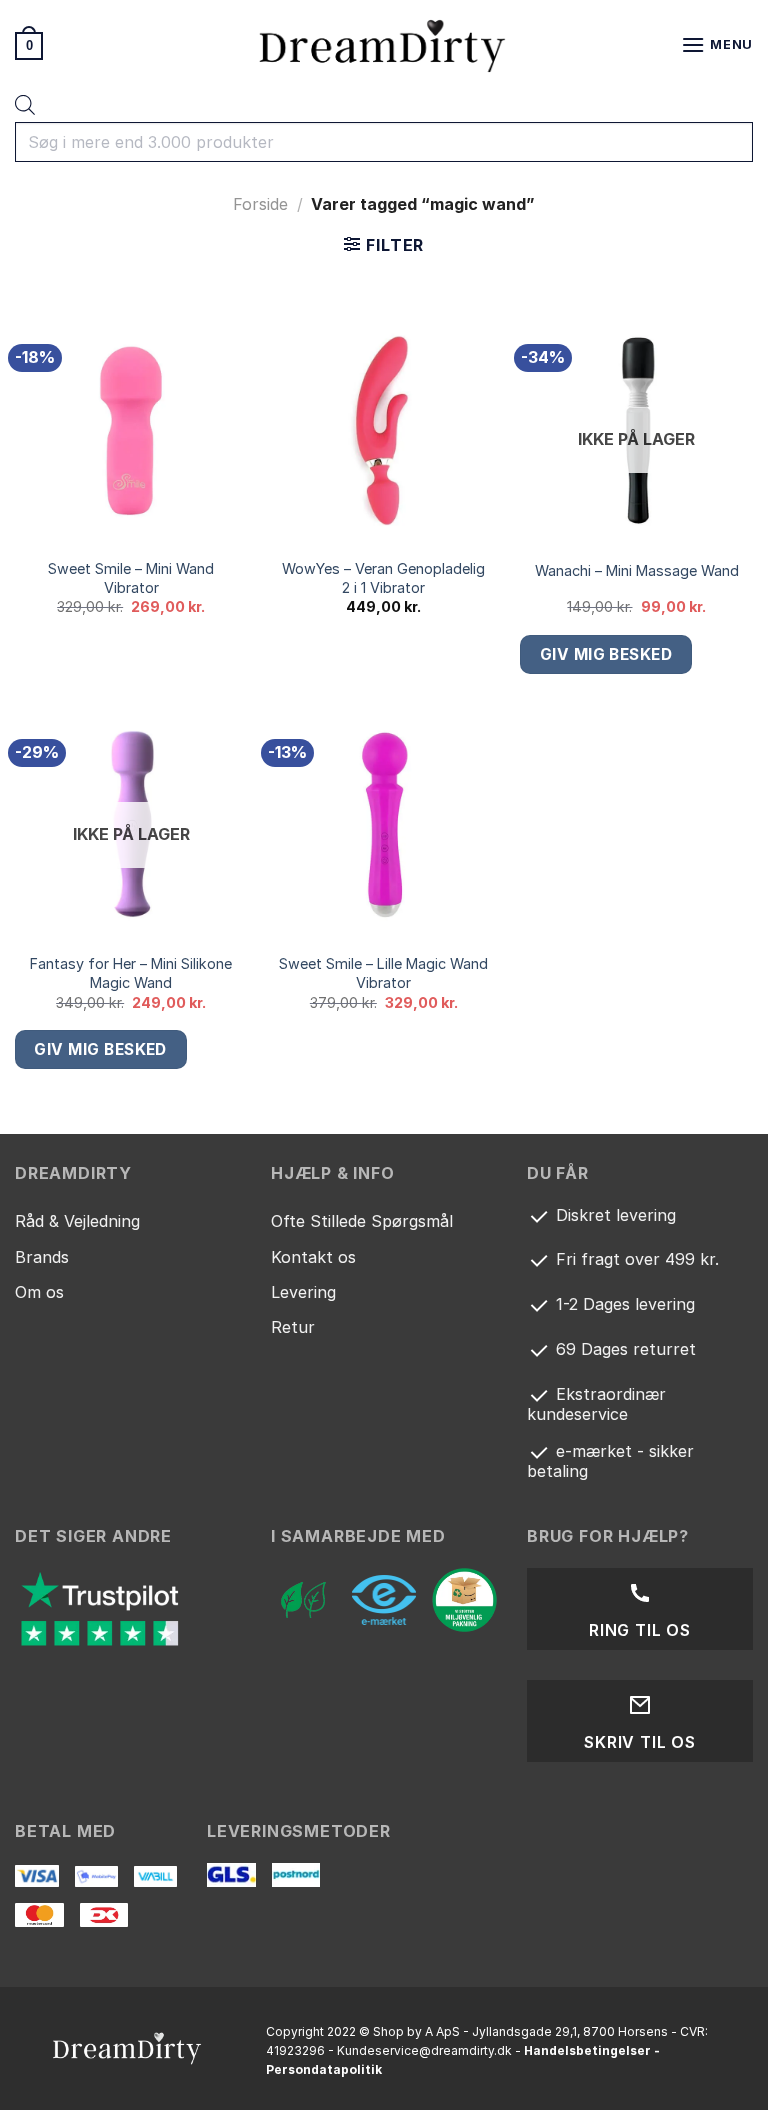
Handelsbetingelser (587, 2050)
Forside (260, 204)
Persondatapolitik (324, 2069)
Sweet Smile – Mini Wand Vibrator (131, 578)
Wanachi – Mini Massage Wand (637, 570)
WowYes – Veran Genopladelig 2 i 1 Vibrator (383, 578)
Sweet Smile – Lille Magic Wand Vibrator (383, 973)
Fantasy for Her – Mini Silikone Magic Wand (131, 973)
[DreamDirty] (384, 45)
